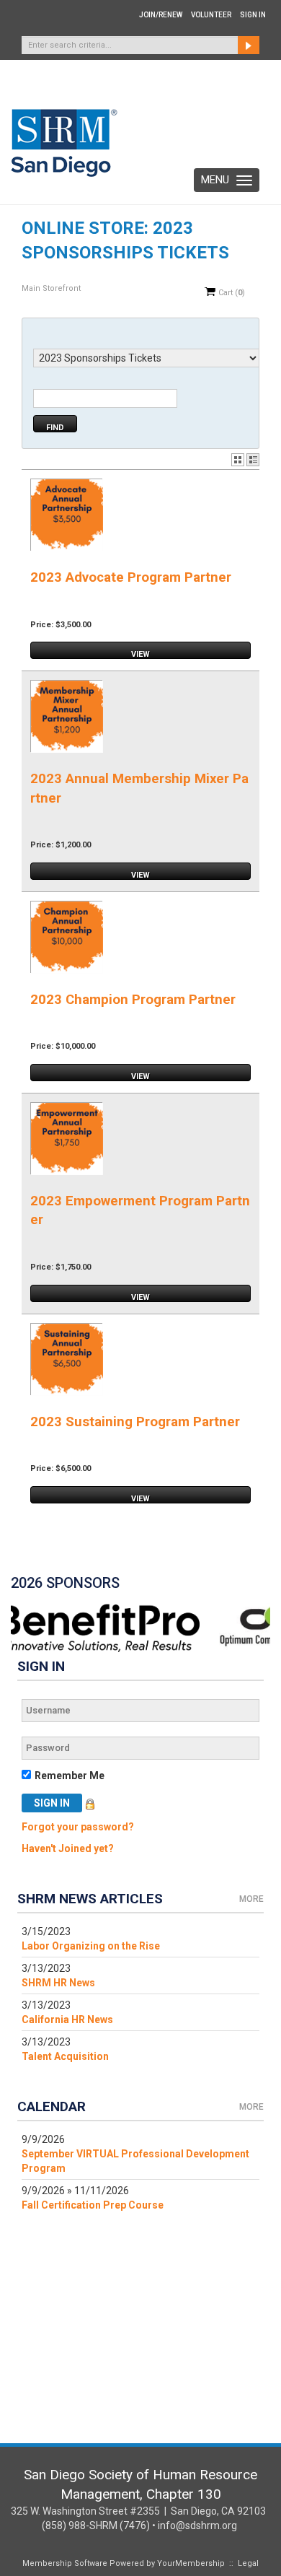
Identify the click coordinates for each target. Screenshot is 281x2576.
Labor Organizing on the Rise (91, 1946)
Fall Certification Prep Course (93, 2205)
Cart (231, 293)
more (251, 1899)
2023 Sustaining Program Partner (135, 1422)
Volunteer (211, 15)
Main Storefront (51, 288)
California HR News (67, 2020)
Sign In (253, 15)
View (140, 654)
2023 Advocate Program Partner (131, 577)
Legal (248, 2563)
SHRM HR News (58, 1983)
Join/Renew (161, 15)
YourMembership (191, 2563)
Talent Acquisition (65, 2056)
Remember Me (70, 1776)
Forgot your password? (78, 1827)
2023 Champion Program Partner (133, 1000)
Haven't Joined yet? (68, 1848)
